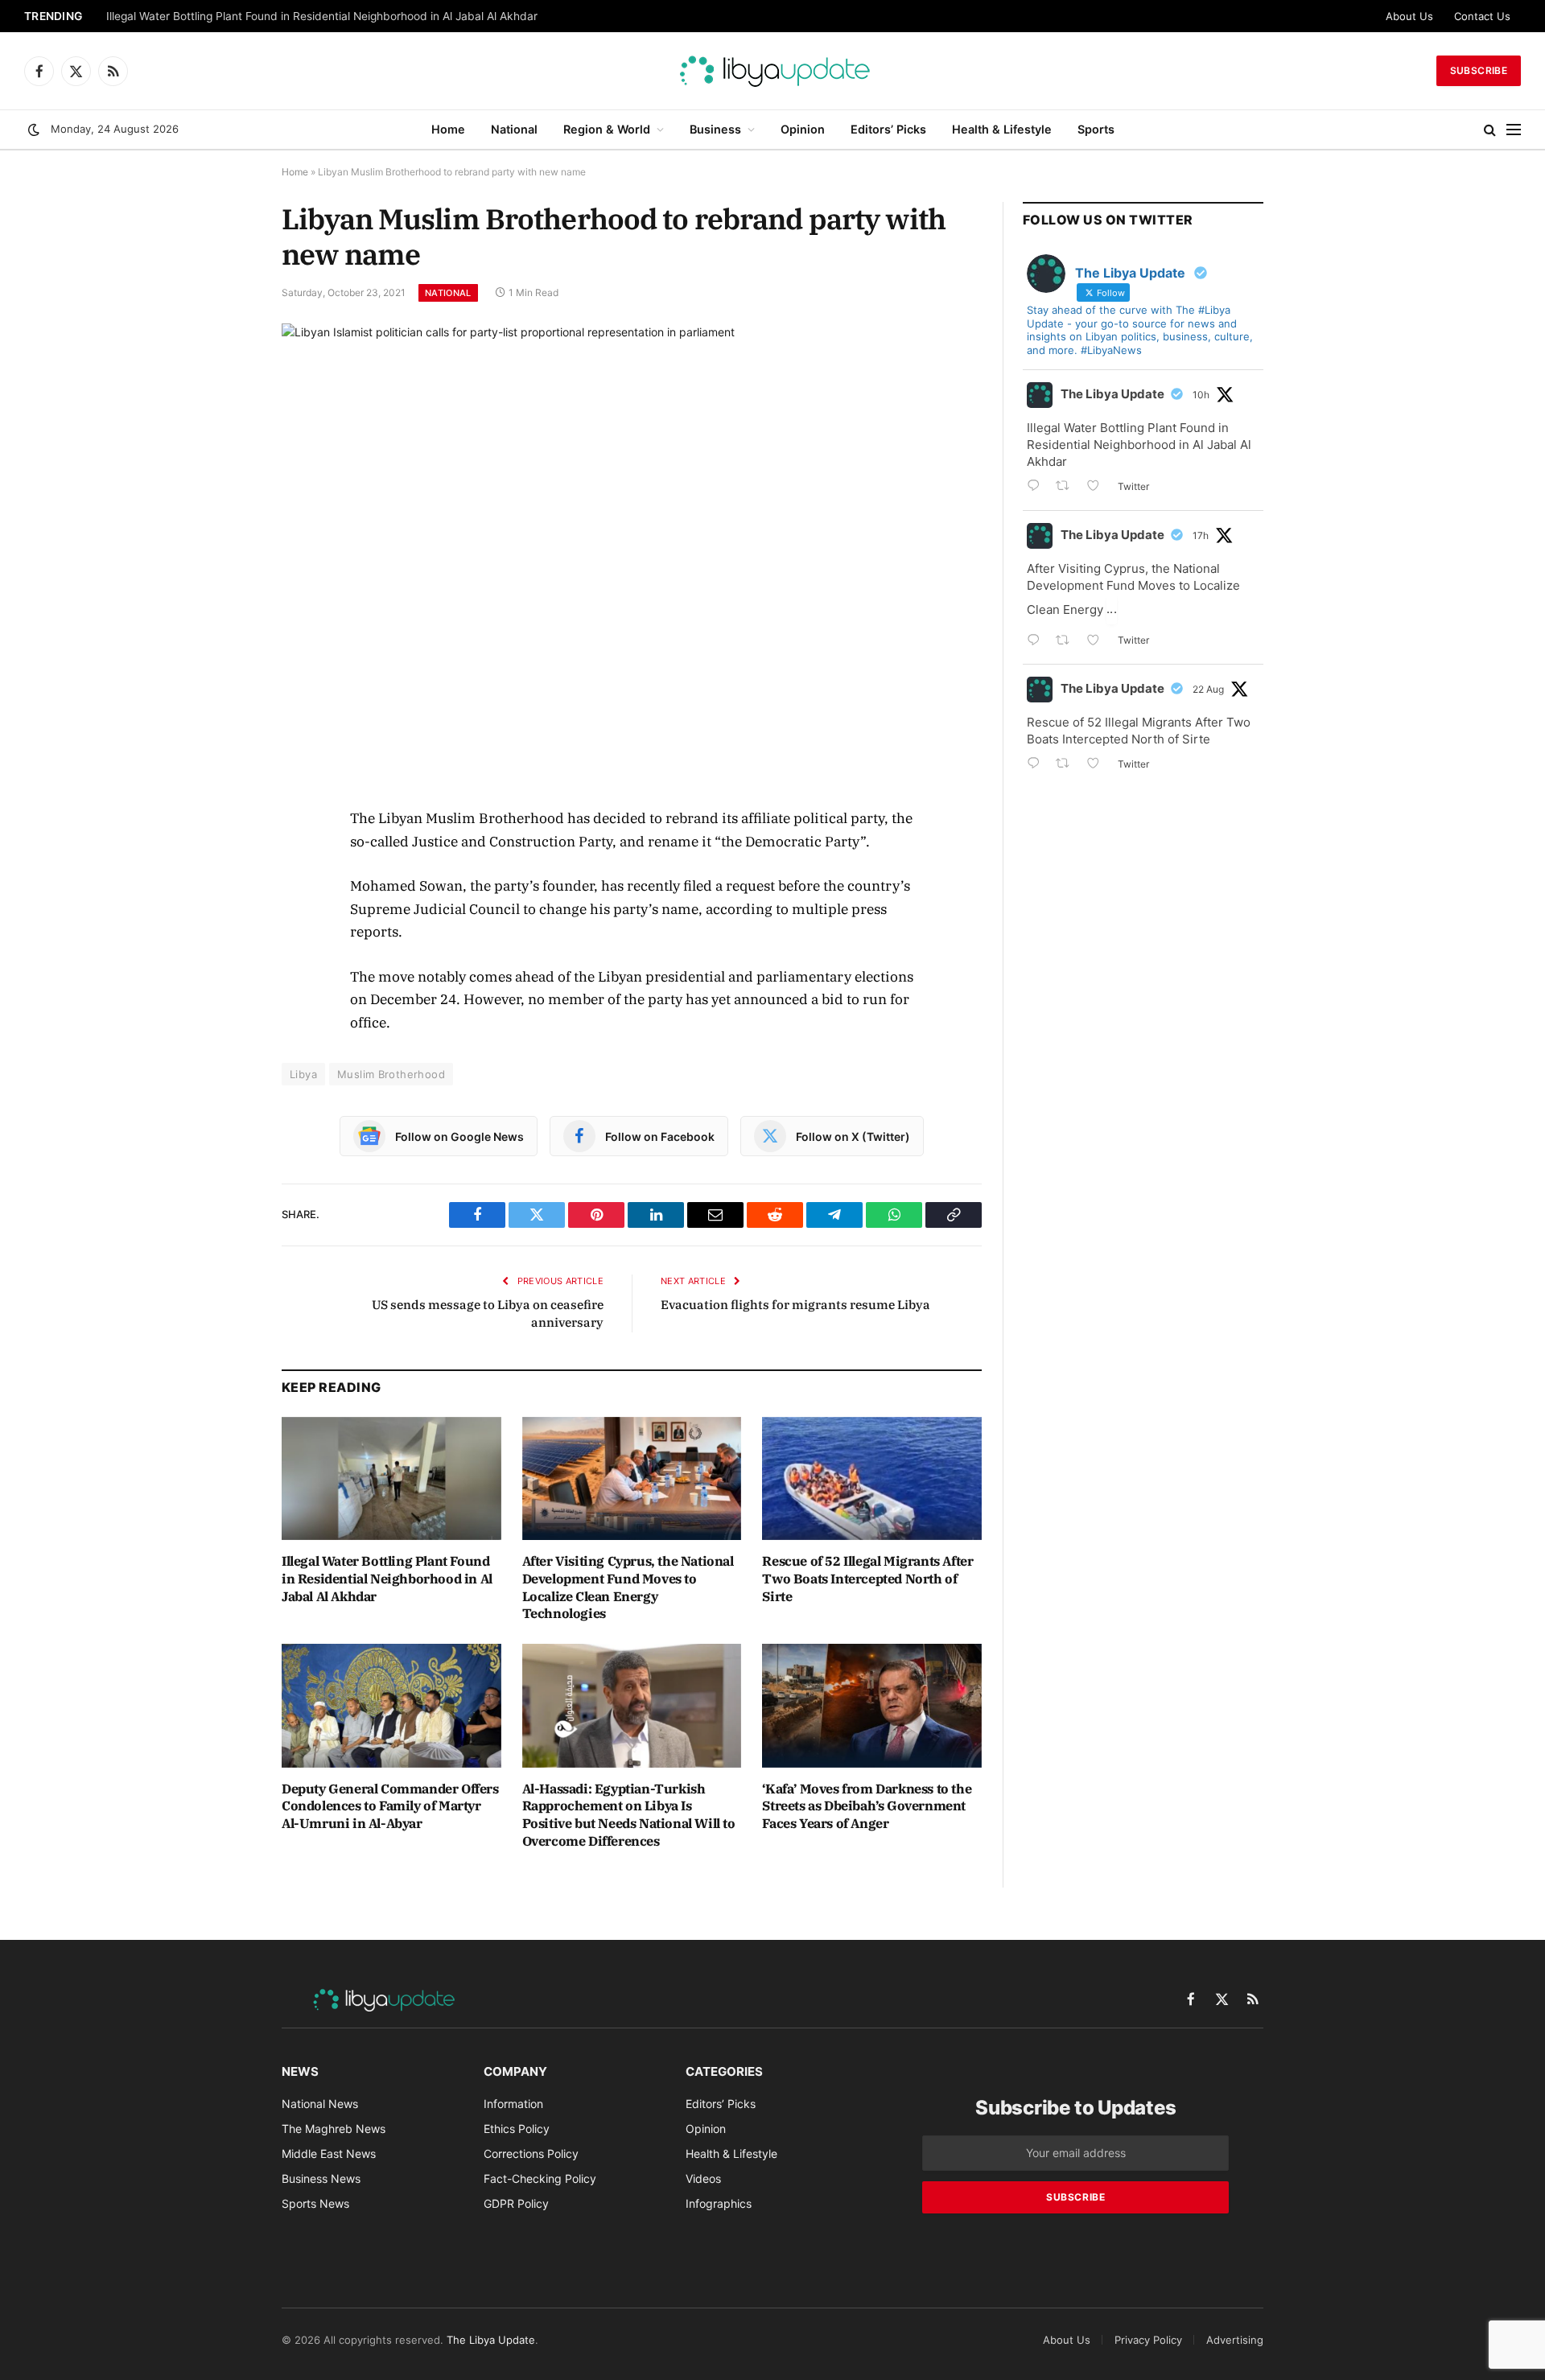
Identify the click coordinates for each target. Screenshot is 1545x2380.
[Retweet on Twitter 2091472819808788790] (1067, 642)
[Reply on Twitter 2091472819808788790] (1037, 642)
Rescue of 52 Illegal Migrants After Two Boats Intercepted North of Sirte (867, 1579)
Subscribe (1479, 70)
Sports (1096, 129)
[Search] (1490, 130)
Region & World (607, 129)
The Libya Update (1112, 394)
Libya (303, 1074)
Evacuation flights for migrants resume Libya (795, 1305)
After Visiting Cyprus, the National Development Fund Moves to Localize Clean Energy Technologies (628, 1587)
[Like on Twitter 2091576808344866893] (1098, 487)
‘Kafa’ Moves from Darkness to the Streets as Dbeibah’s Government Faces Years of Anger (867, 1806)
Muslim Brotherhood (391, 1074)
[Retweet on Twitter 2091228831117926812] (1067, 765)
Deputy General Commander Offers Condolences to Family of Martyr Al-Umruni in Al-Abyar (390, 1806)
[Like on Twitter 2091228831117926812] (1098, 765)
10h (1201, 395)
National (514, 129)
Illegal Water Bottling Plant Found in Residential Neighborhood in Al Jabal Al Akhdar (322, 16)
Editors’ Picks (888, 129)
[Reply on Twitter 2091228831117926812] (1037, 765)
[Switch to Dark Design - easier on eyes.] (34, 130)
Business (715, 129)
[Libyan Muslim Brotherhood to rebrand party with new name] (632, 552)
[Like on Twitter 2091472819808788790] (1098, 642)
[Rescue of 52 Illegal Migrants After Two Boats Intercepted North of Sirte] (872, 1478)
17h (1201, 535)
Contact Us (1482, 16)
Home (448, 129)
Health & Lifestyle (1002, 129)
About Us (1409, 16)
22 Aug (1208, 689)
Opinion (803, 129)
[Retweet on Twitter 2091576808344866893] (1067, 487)
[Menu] (1514, 130)
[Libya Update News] (772, 71)
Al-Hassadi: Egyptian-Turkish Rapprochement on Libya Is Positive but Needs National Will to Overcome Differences (629, 1815)
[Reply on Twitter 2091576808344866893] (1037, 487)
